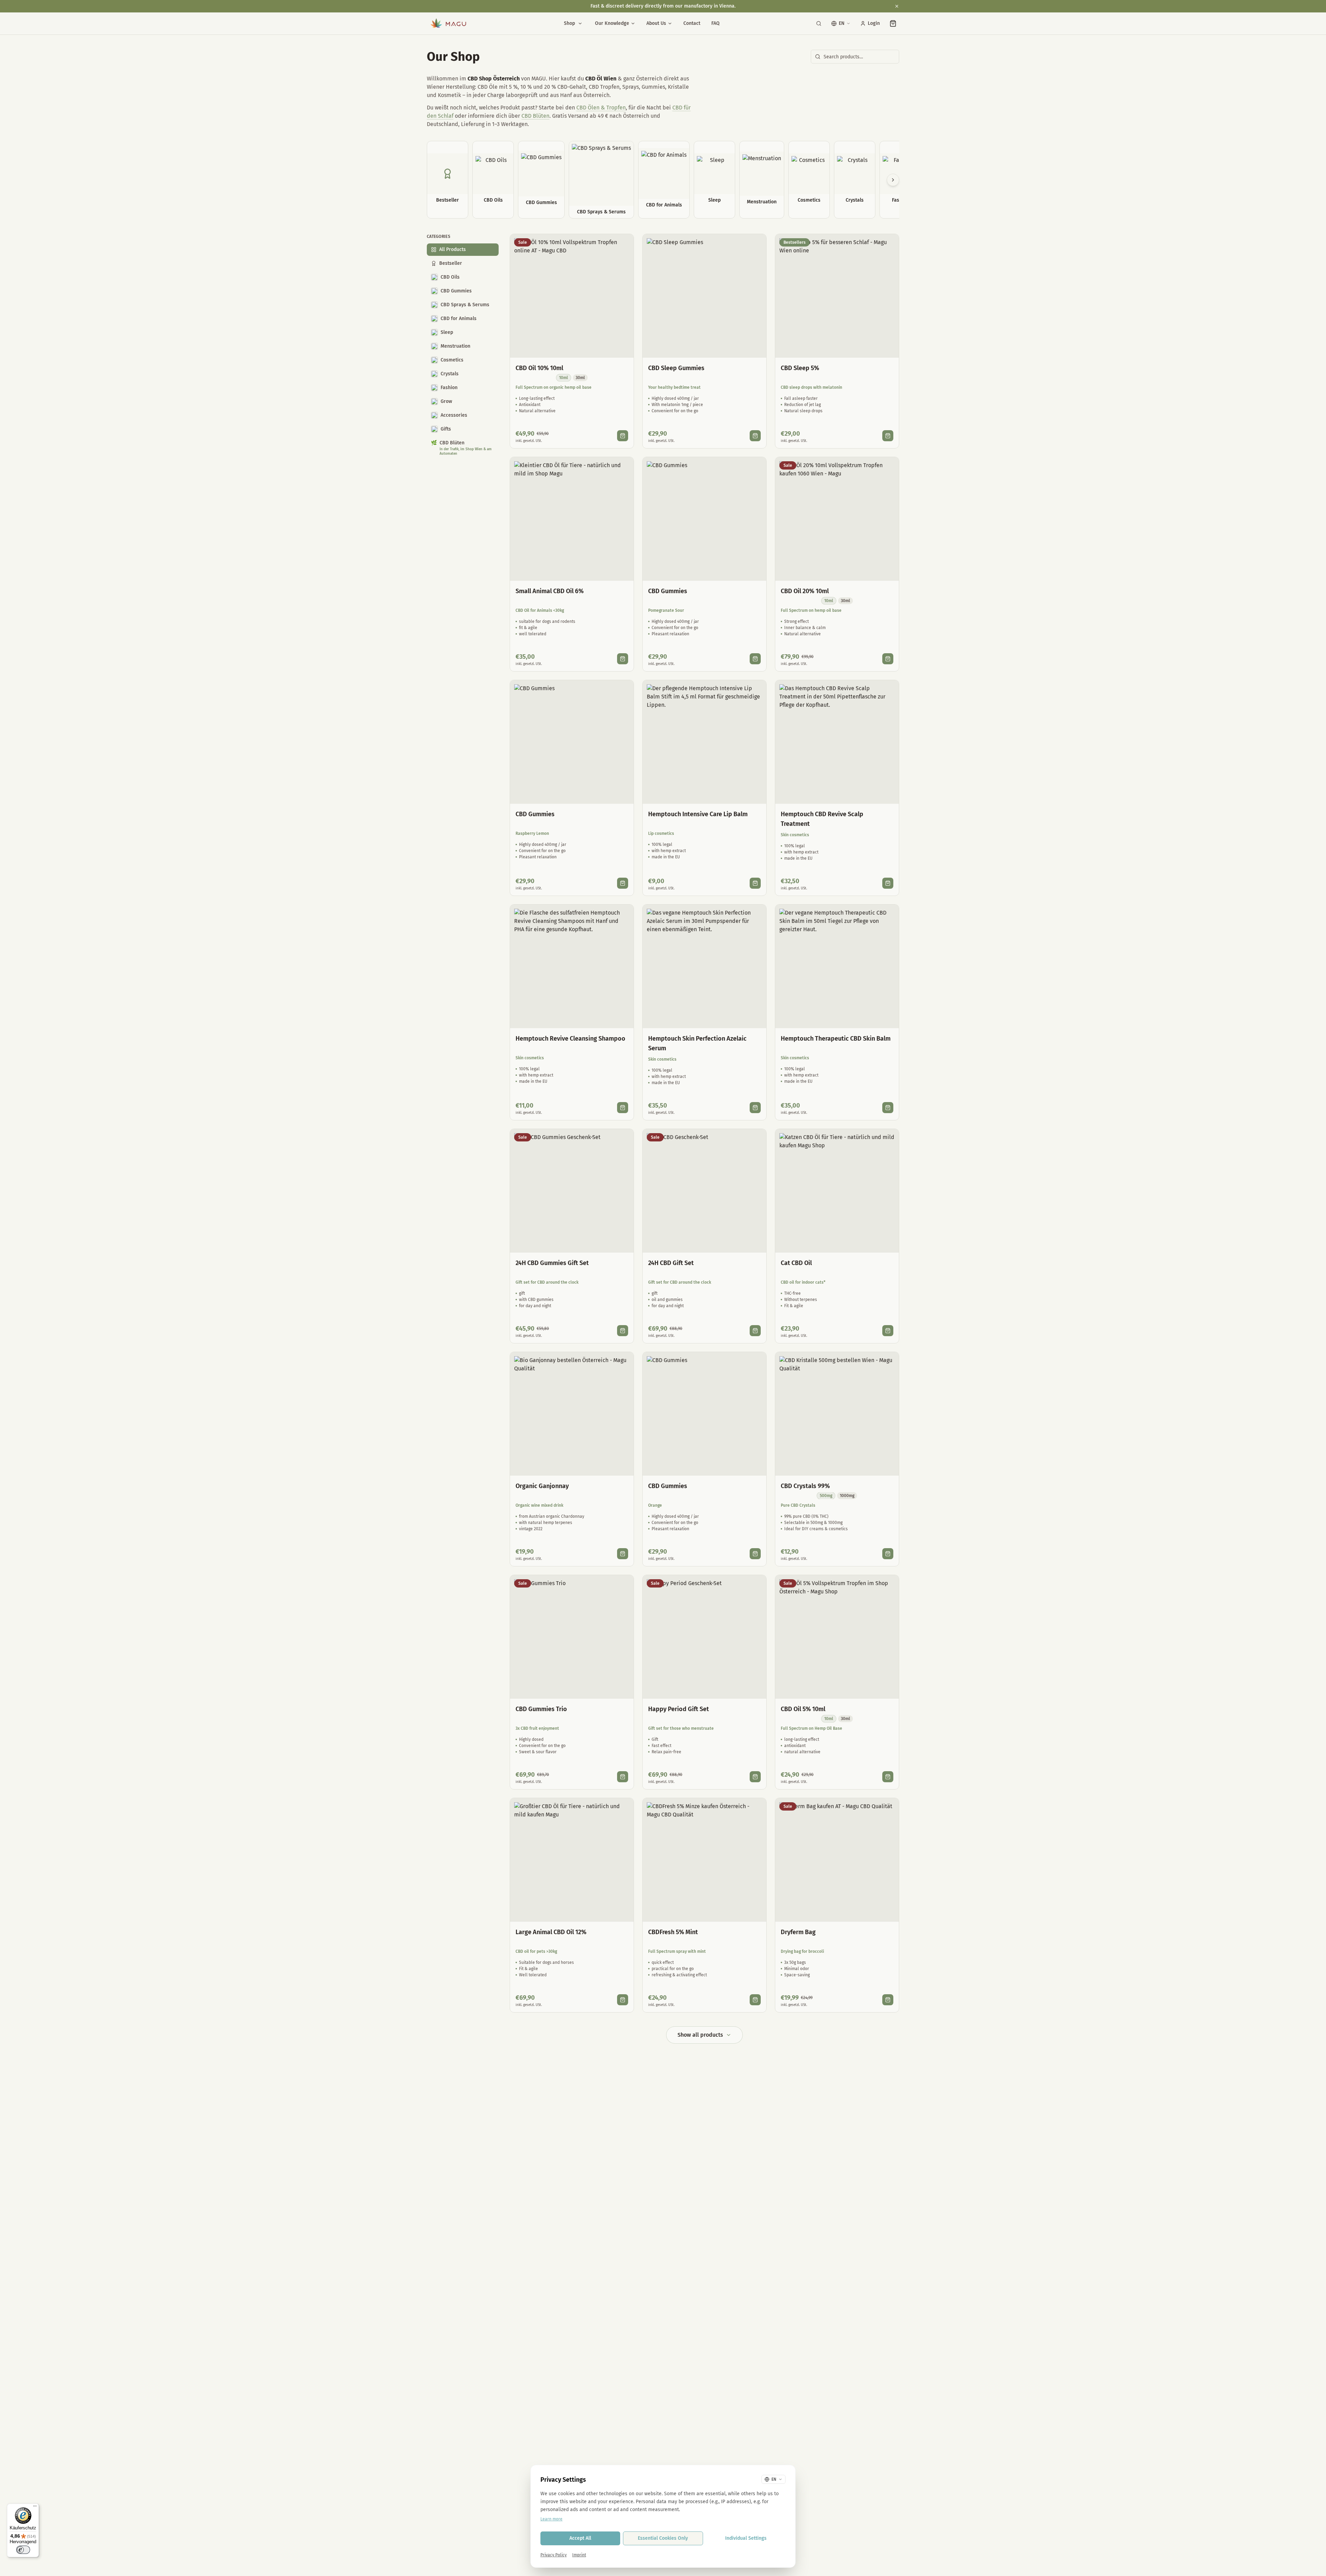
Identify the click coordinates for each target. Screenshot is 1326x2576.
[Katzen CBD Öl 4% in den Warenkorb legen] (888, 1331)
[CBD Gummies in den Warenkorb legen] (755, 659)
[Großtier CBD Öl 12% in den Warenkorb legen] (623, 2000)
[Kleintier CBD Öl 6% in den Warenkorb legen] (623, 659)
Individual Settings (746, 2538)
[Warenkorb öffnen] (893, 23)
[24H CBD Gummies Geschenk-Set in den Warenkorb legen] (623, 1331)
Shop (569, 23)
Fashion (449, 388)
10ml (564, 378)
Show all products (700, 2035)
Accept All (580, 2538)
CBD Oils (450, 277)
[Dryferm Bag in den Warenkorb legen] (888, 2000)
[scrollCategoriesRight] (893, 180)
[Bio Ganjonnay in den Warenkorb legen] (623, 1554)
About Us (656, 23)
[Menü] (35, 2508)
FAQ (715, 23)
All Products (453, 249)
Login (874, 23)
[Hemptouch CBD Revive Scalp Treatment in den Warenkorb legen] (888, 883)
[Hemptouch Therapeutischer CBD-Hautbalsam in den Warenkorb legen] (888, 1108)
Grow (446, 401)
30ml (580, 378)
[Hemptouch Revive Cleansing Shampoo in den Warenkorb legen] (623, 1108)
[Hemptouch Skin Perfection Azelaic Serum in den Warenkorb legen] (755, 1108)
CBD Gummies (456, 291)
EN (842, 23)
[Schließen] (897, 6)
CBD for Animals (459, 319)
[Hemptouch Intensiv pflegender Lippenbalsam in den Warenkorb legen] (755, 883)
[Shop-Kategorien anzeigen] (580, 23)
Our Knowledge (612, 23)
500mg (826, 1496)
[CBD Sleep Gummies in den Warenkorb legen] (755, 436)
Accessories (454, 415)
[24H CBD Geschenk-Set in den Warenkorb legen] (755, 1331)
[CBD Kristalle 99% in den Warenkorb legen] (888, 1554)
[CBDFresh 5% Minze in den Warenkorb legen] (755, 2000)
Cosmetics (452, 360)
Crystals (450, 374)
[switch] (23, 2550)
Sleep (447, 332)
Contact (692, 23)
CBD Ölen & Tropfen (601, 108)
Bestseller (451, 263)
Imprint (579, 2555)
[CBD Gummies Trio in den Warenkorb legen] (623, 1777)
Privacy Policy (554, 2555)
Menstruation (455, 346)
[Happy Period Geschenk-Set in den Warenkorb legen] (755, 1777)
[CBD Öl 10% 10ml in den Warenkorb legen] (623, 436)
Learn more (551, 2519)
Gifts (446, 429)
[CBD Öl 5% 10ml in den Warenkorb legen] (888, 1777)
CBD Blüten (535, 116)
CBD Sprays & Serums (465, 305)
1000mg (847, 1496)
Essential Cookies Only (663, 2538)
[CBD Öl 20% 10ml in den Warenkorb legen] (888, 659)
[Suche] (819, 23)
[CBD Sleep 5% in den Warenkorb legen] (888, 436)
